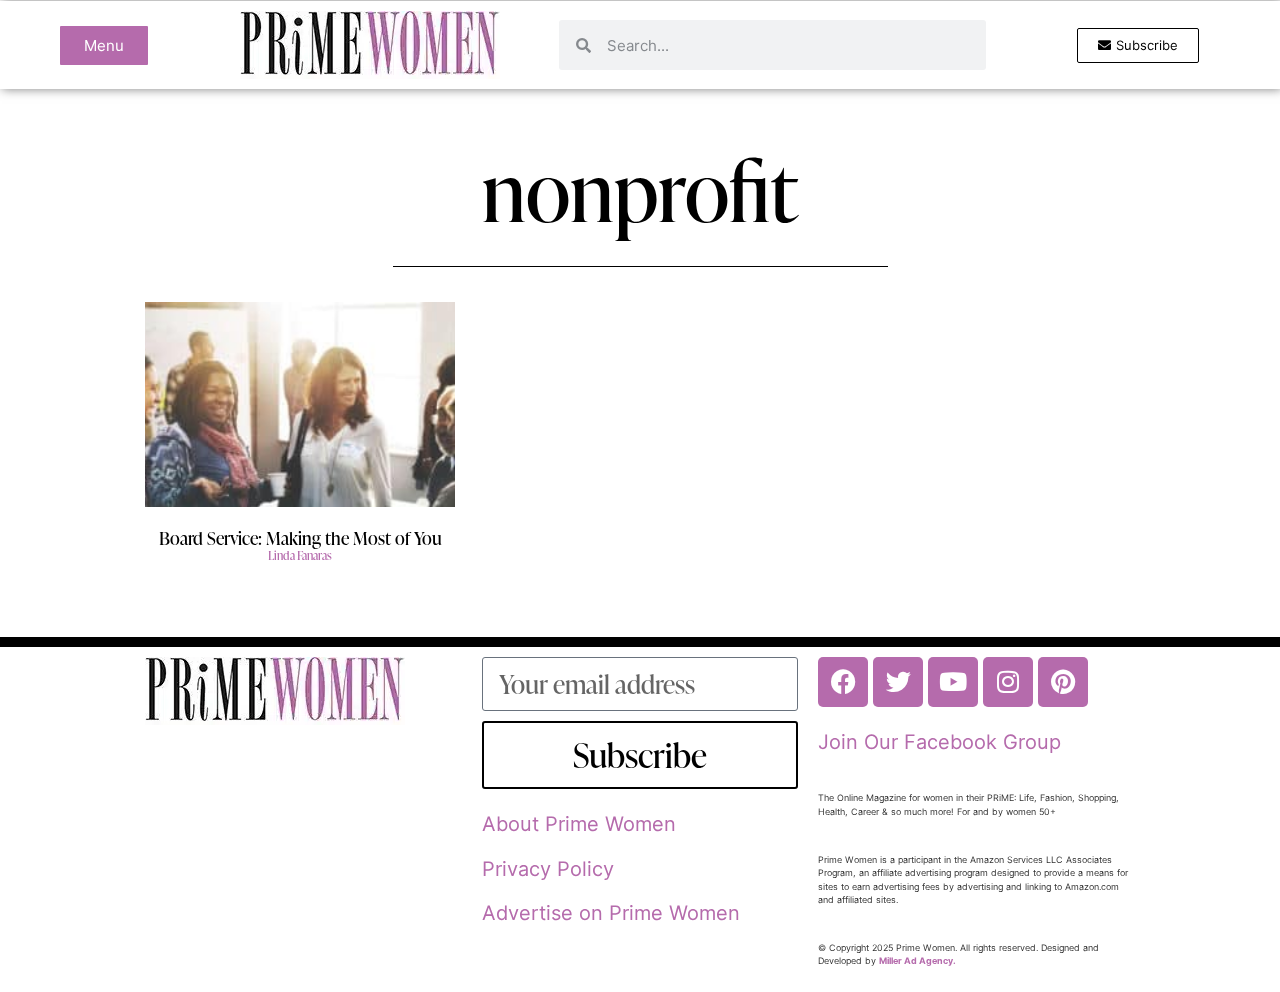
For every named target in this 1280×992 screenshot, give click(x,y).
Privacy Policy (548, 869)
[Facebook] (843, 682)
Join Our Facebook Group (939, 742)
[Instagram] (1008, 682)
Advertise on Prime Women (611, 913)
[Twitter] (898, 682)
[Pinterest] (1063, 682)
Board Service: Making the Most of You (300, 537)
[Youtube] (953, 682)
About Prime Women (579, 824)
